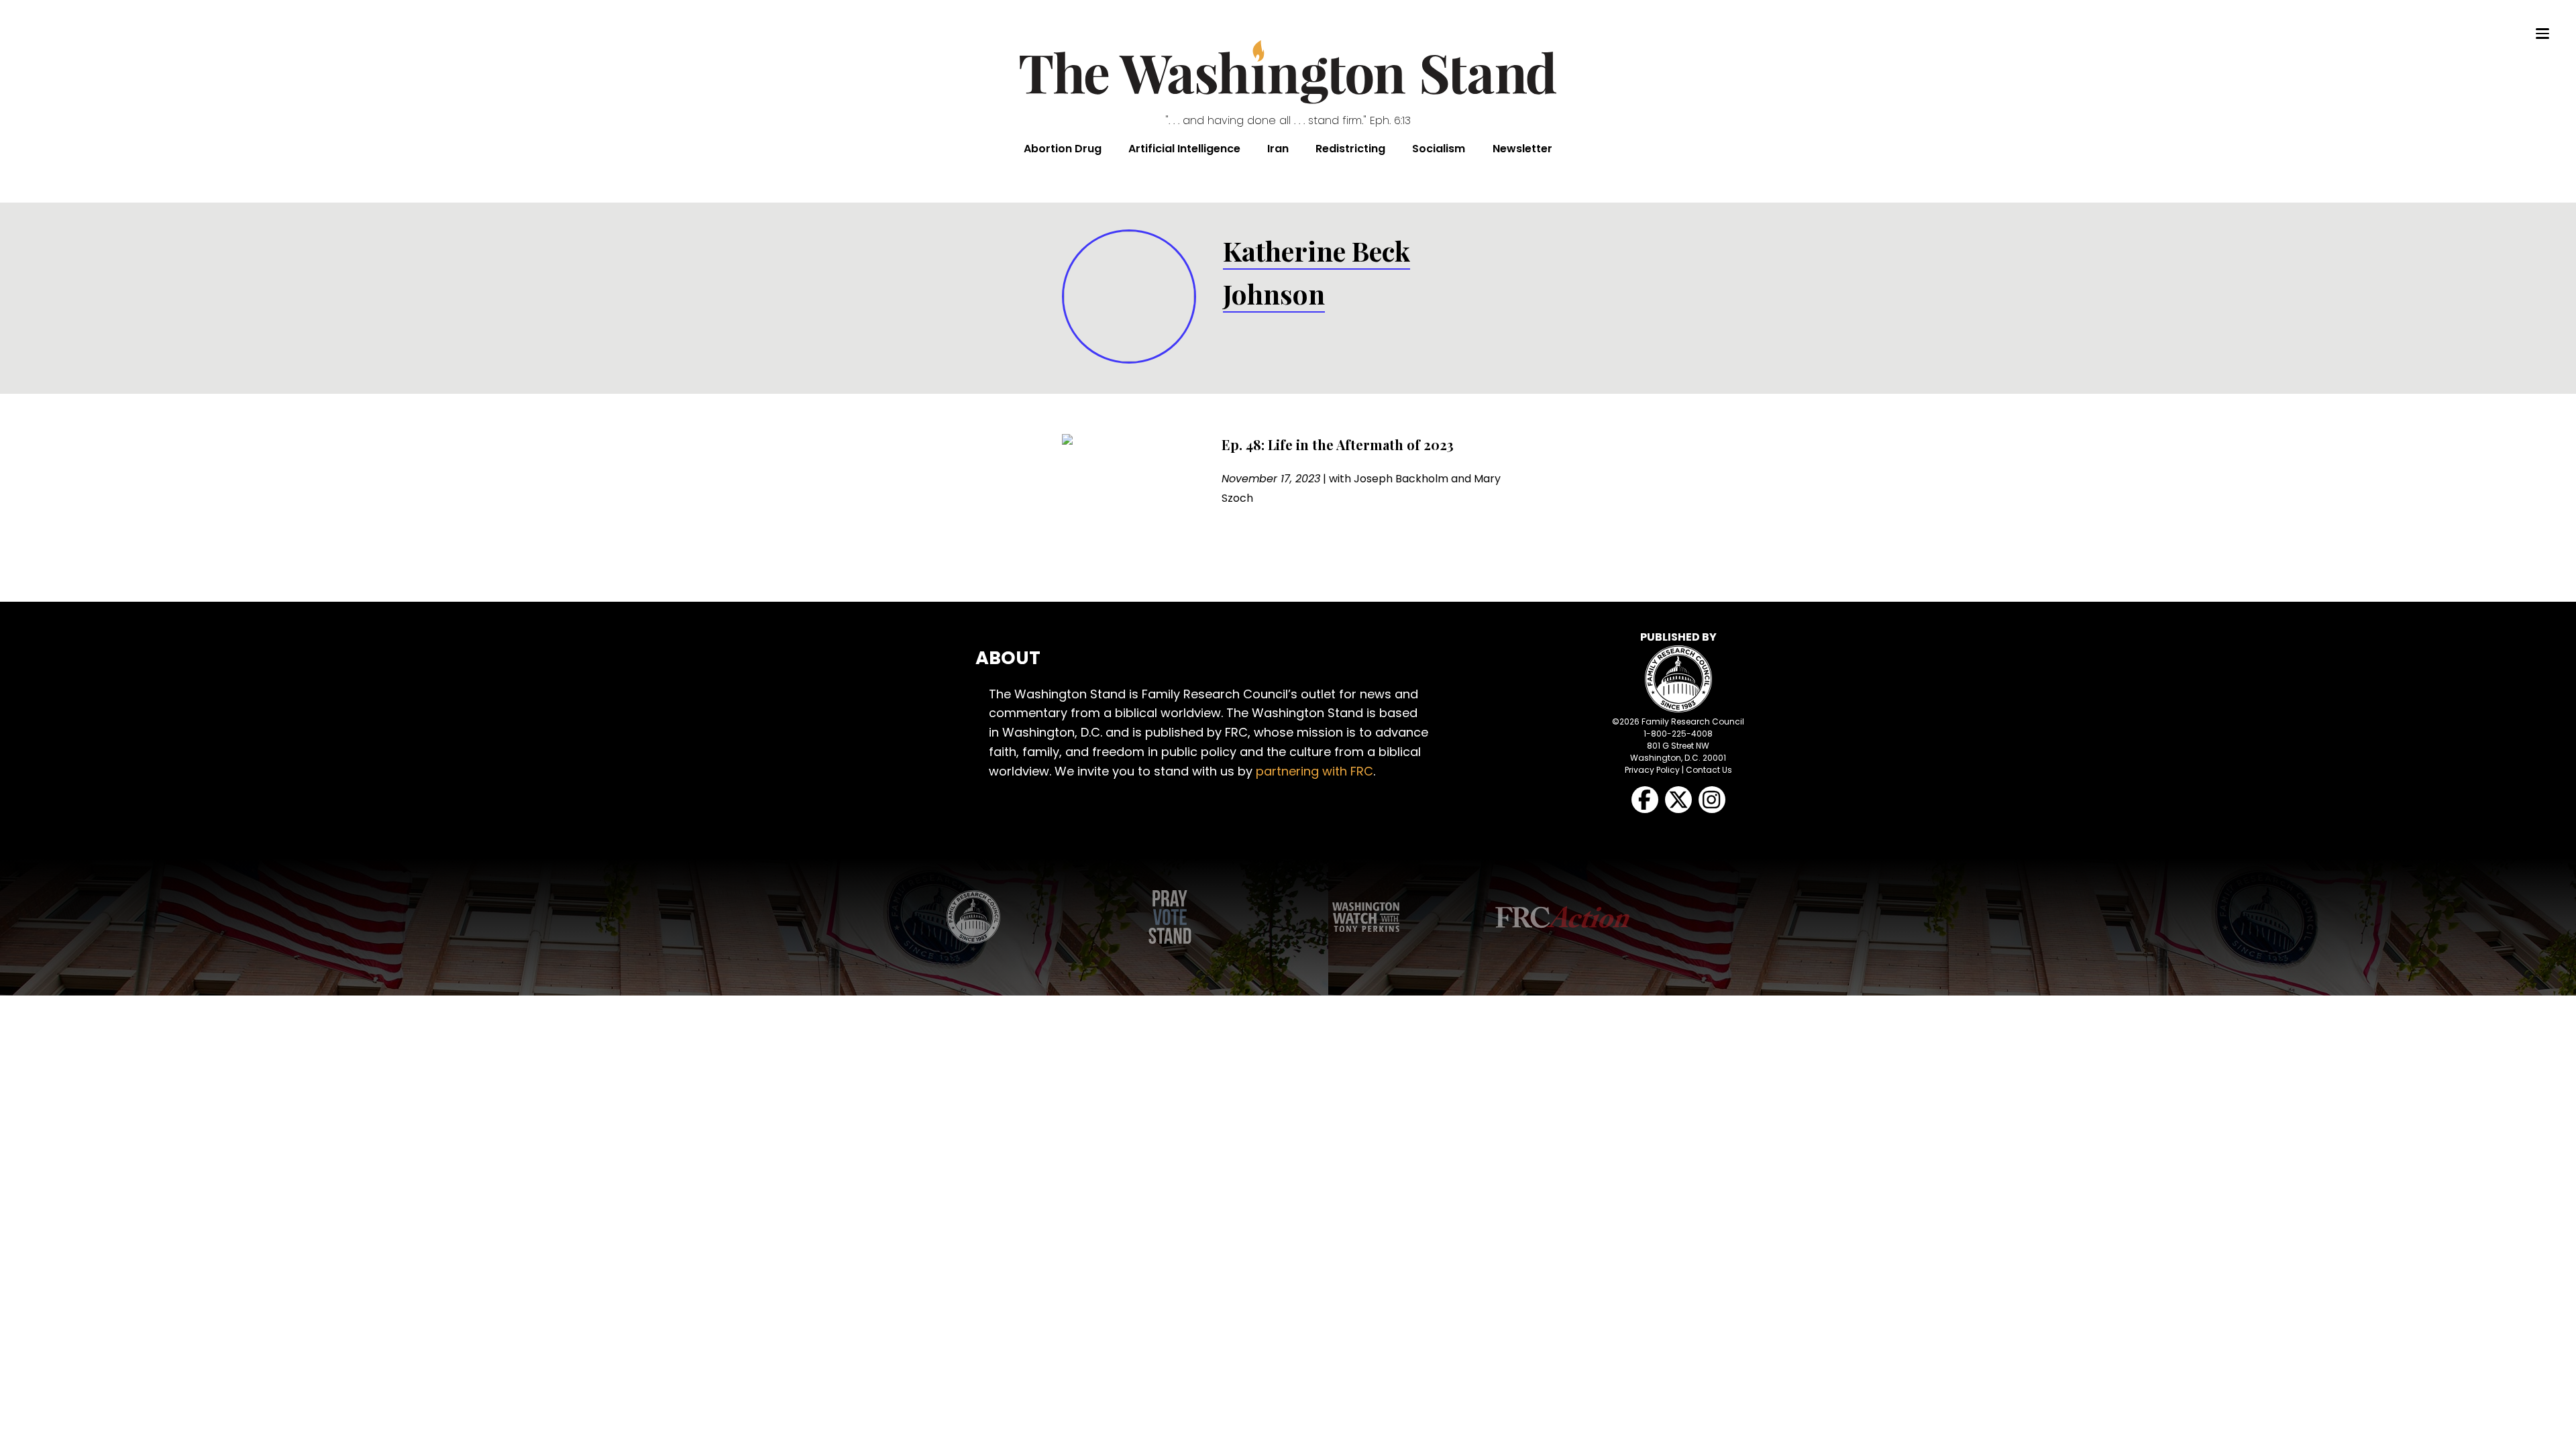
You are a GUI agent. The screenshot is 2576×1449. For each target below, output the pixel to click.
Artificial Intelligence (1184, 149)
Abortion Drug (1063, 149)
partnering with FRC (1314, 771)
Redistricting (1350, 149)
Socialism (1439, 149)
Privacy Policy (1652, 770)
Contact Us (1709, 770)
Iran (1278, 149)
